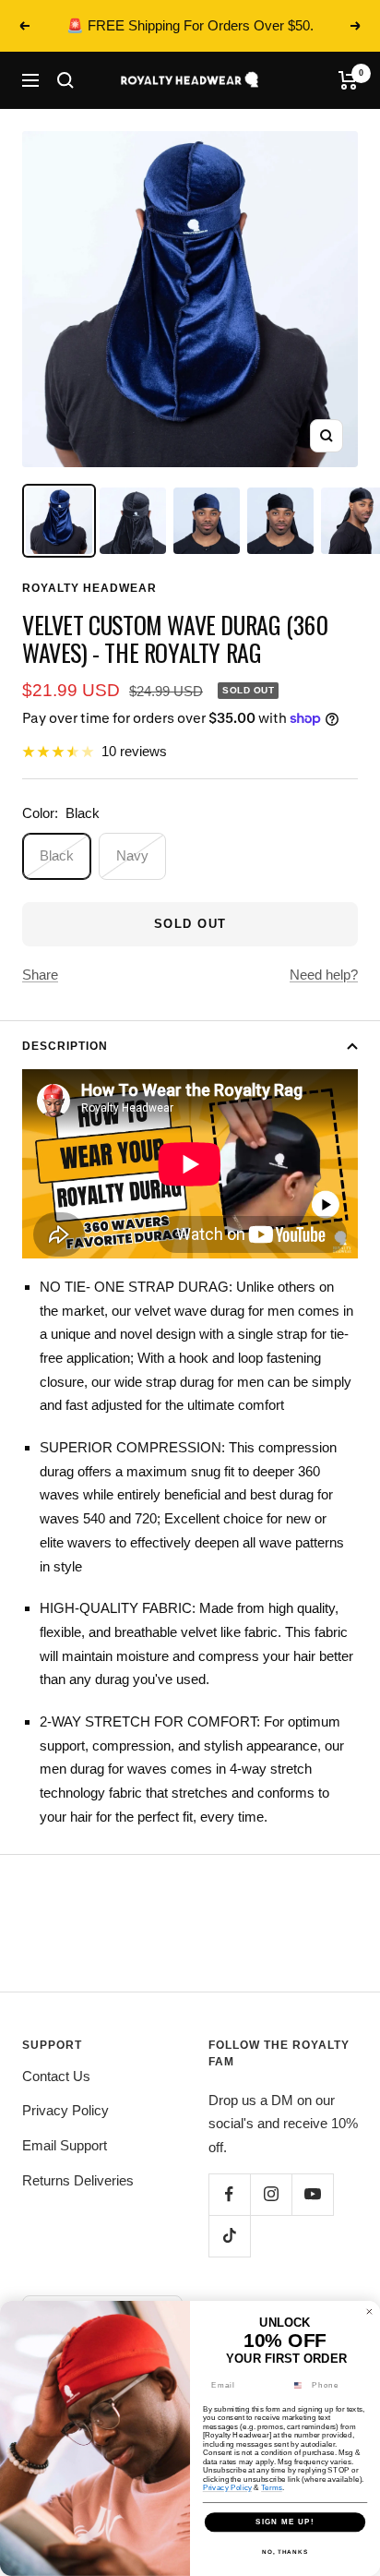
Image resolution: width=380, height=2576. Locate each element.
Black (57, 855)
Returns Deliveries (78, 2180)
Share (40, 975)
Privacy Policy (65, 2110)
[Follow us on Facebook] (229, 2194)
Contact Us (56, 2076)
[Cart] (348, 80)
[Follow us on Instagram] (271, 2194)
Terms (272, 2488)
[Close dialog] (369, 2312)
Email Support (65, 2145)
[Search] (65, 80)
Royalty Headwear (89, 588)
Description (65, 1046)
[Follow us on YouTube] (312, 2194)
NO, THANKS (285, 2552)
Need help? (324, 975)
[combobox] (298, 2386)
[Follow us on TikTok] (229, 2236)
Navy (132, 855)
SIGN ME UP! (285, 2522)
